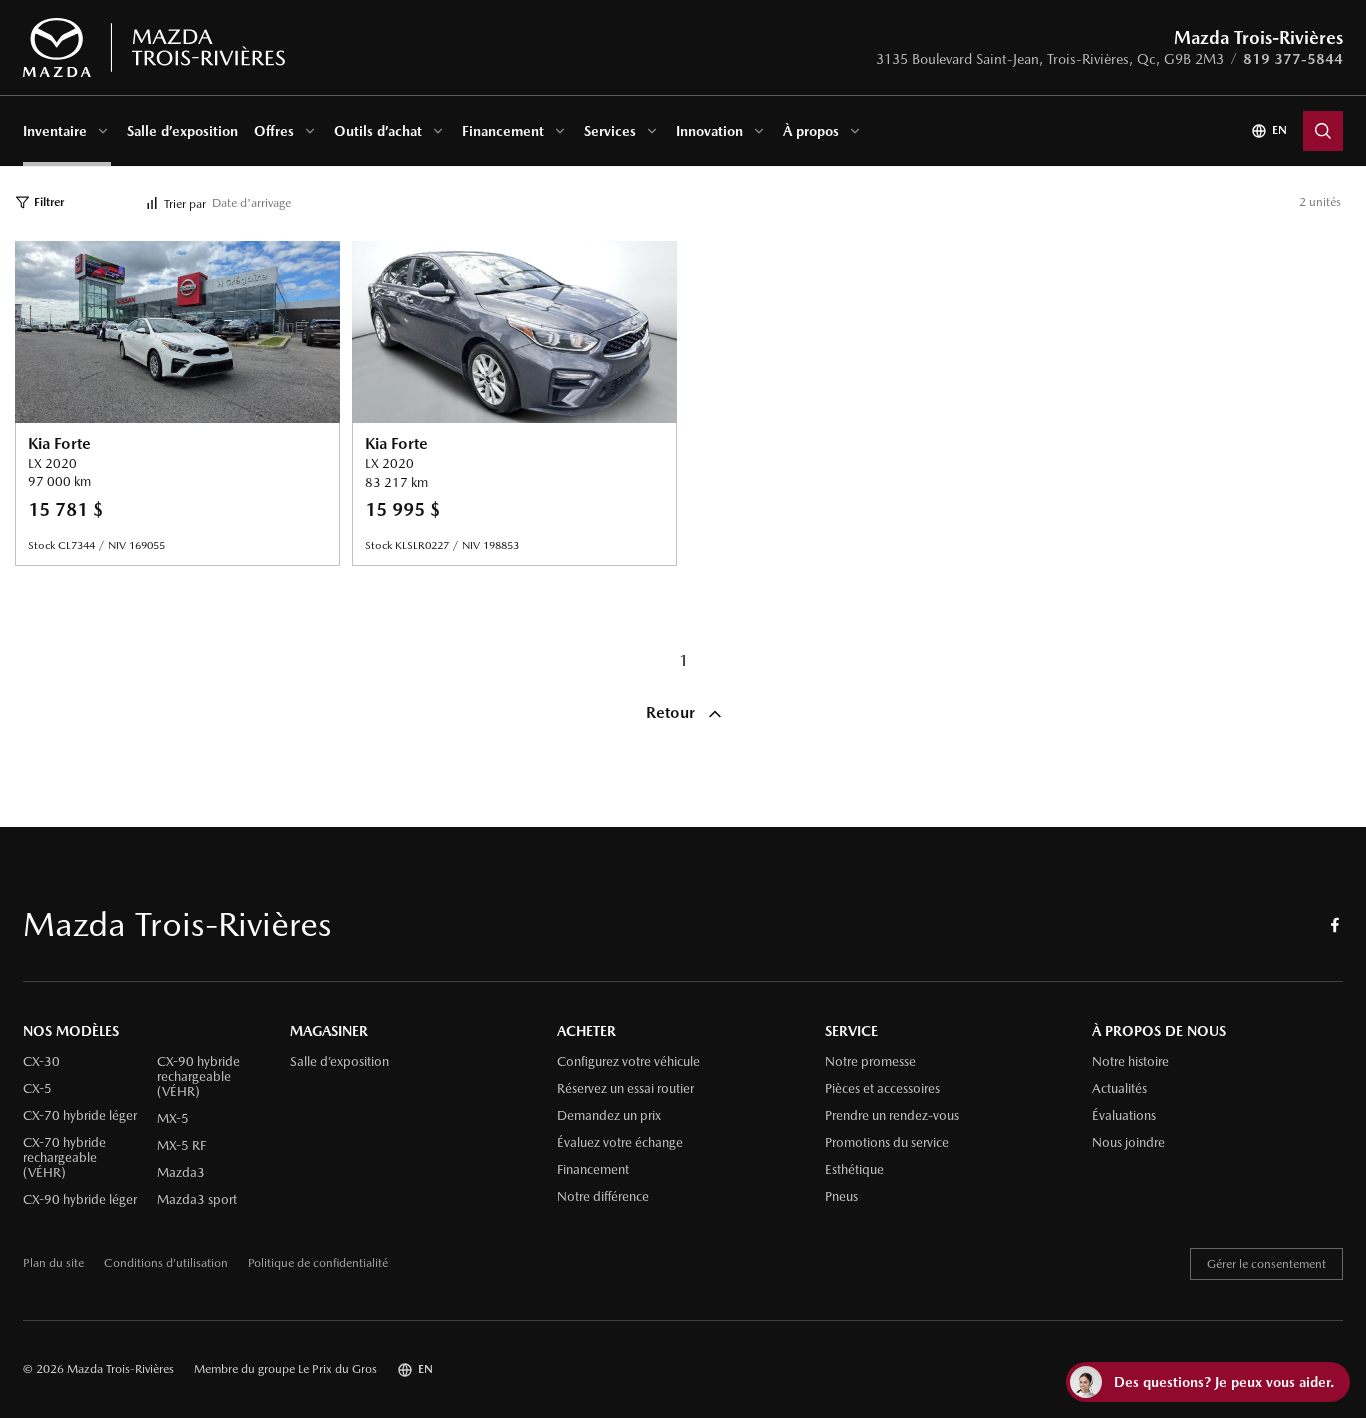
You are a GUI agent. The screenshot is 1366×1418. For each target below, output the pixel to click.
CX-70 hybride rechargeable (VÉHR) (64, 1158)
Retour (672, 712)
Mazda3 (181, 1173)
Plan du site (53, 1263)
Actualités (1119, 1089)
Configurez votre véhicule (628, 1062)
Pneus (841, 1197)
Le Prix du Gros (337, 1369)
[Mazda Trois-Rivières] (153, 48)
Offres (274, 131)
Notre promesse (870, 1062)
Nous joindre (1128, 1143)
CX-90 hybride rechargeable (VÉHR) (198, 1077)
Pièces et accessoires (882, 1089)
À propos (811, 131)
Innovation (709, 131)
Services (610, 131)
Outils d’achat (378, 131)
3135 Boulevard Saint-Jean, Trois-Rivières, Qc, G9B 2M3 (1050, 59)
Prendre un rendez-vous (892, 1116)
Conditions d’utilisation (166, 1263)
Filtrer (49, 202)
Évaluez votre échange (620, 1143)
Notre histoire (1130, 1062)
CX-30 (41, 1062)
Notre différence (603, 1197)
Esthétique (854, 1170)
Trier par (185, 204)
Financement (503, 131)
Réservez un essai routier (625, 1089)
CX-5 (37, 1089)
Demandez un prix (609, 1116)
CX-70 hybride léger (80, 1116)
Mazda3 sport (197, 1200)
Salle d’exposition (182, 131)
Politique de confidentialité (318, 1263)
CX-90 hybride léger (80, 1200)
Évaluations (1124, 1116)
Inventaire (55, 131)
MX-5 (173, 1119)
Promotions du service (887, 1143)
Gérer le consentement (1266, 1264)
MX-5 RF (181, 1146)
